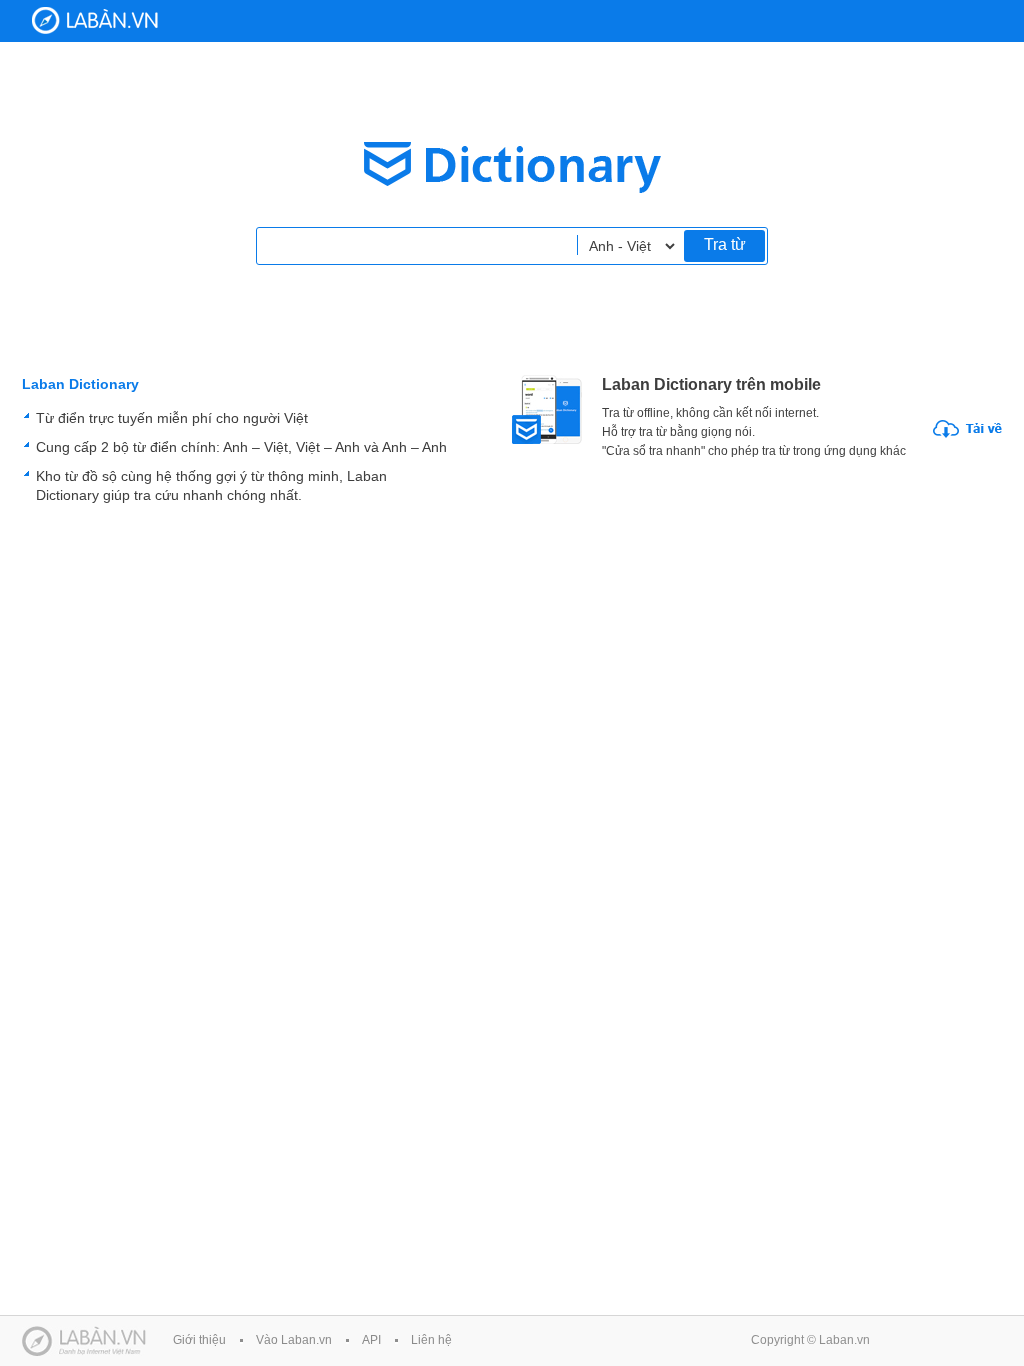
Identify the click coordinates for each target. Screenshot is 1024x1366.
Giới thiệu (199, 1340)
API (371, 1340)
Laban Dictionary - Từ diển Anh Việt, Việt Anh (95, 20)
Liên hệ (431, 1340)
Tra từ (725, 244)
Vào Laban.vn (294, 1340)
